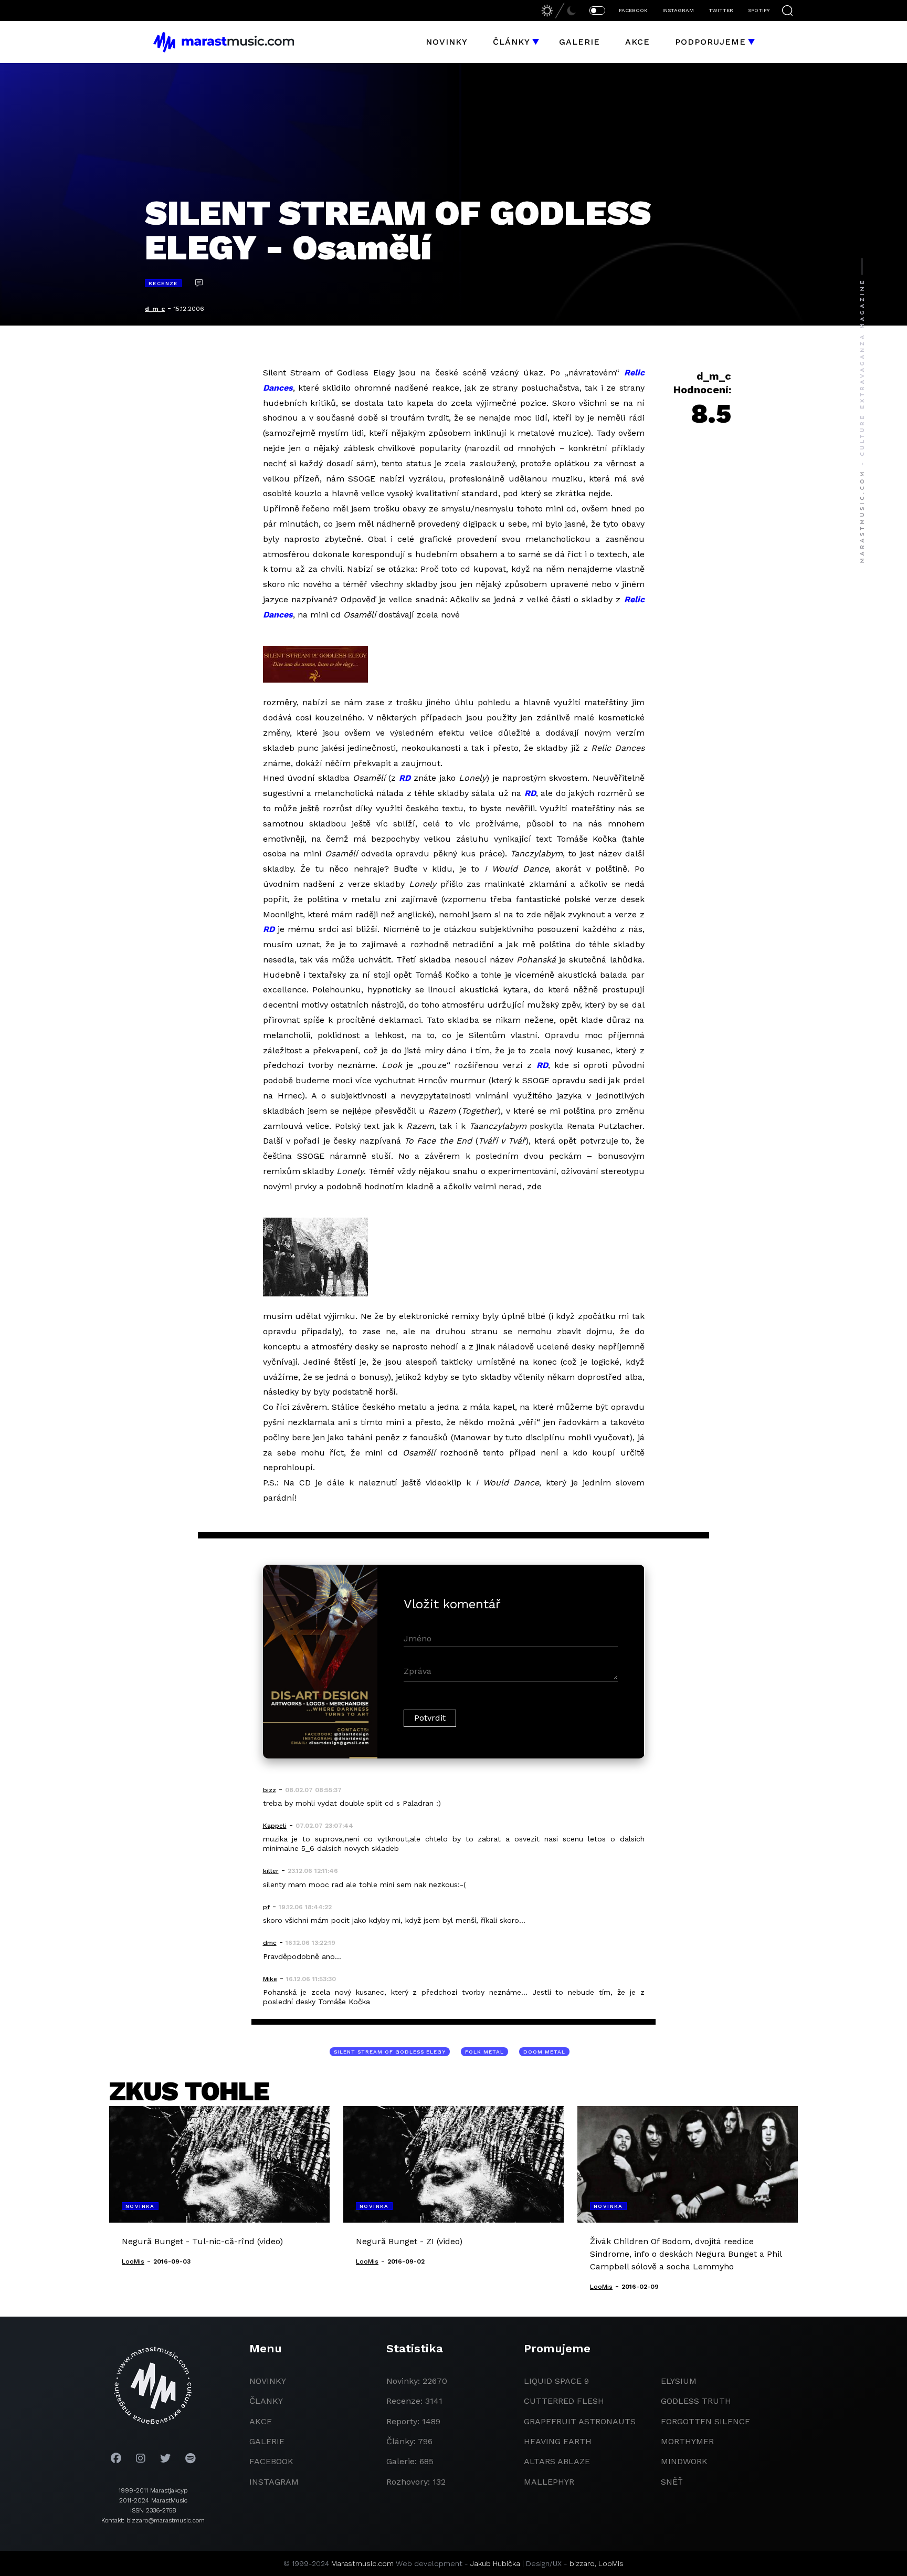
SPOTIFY (759, 10)
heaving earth (558, 2441)
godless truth (696, 2401)
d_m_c (155, 309)
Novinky (447, 42)
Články (511, 42)
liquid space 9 (556, 2381)
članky (266, 2401)
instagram (274, 2482)
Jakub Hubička (495, 2563)
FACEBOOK (633, 10)
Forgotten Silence (705, 2421)
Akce (637, 42)
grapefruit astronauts (580, 2421)
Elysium (679, 2381)
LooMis (611, 2563)
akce (261, 2421)
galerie (267, 2441)
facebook (271, 2461)
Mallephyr (549, 2482)
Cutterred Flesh (564, 2401)
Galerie (579, 42)
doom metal (544, 2052)
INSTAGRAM (678, 10)
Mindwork (684, 2461)
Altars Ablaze (557, 2461)
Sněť (672, 2482)
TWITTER (721, 10)
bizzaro (582, 2563)
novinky (268, 2381)
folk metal (484, 2052)
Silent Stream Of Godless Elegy (390, 2052)
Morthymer (687, 2441)
